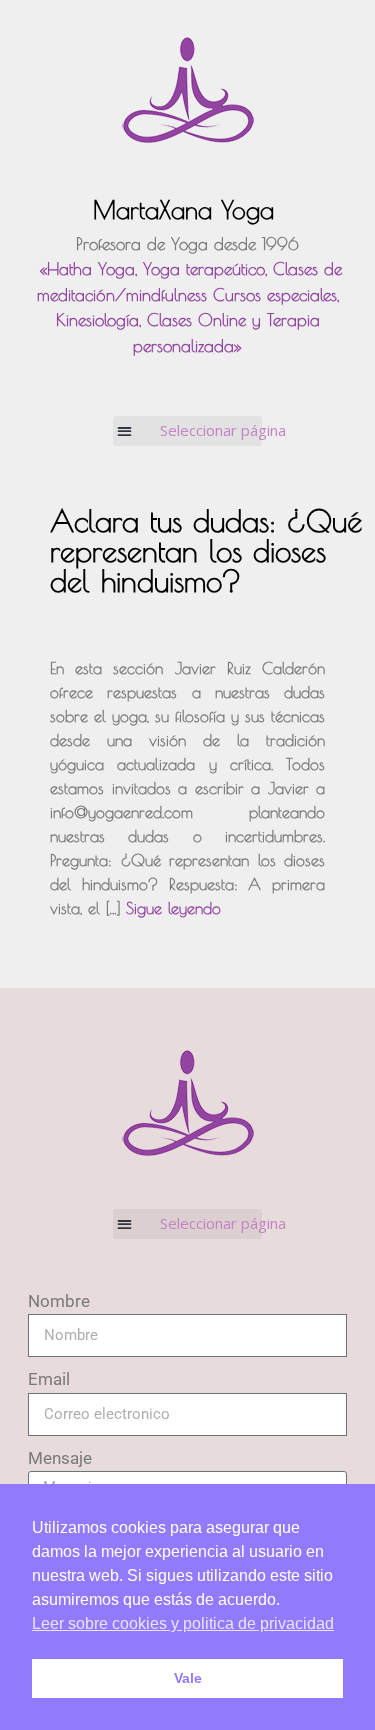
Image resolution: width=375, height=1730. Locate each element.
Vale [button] (188, 1678)
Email (49, 1379)
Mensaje (60, 1458)
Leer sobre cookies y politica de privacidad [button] (183, 1623)
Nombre (59, 1301)
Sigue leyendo (173, 908)
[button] (187, 431)
